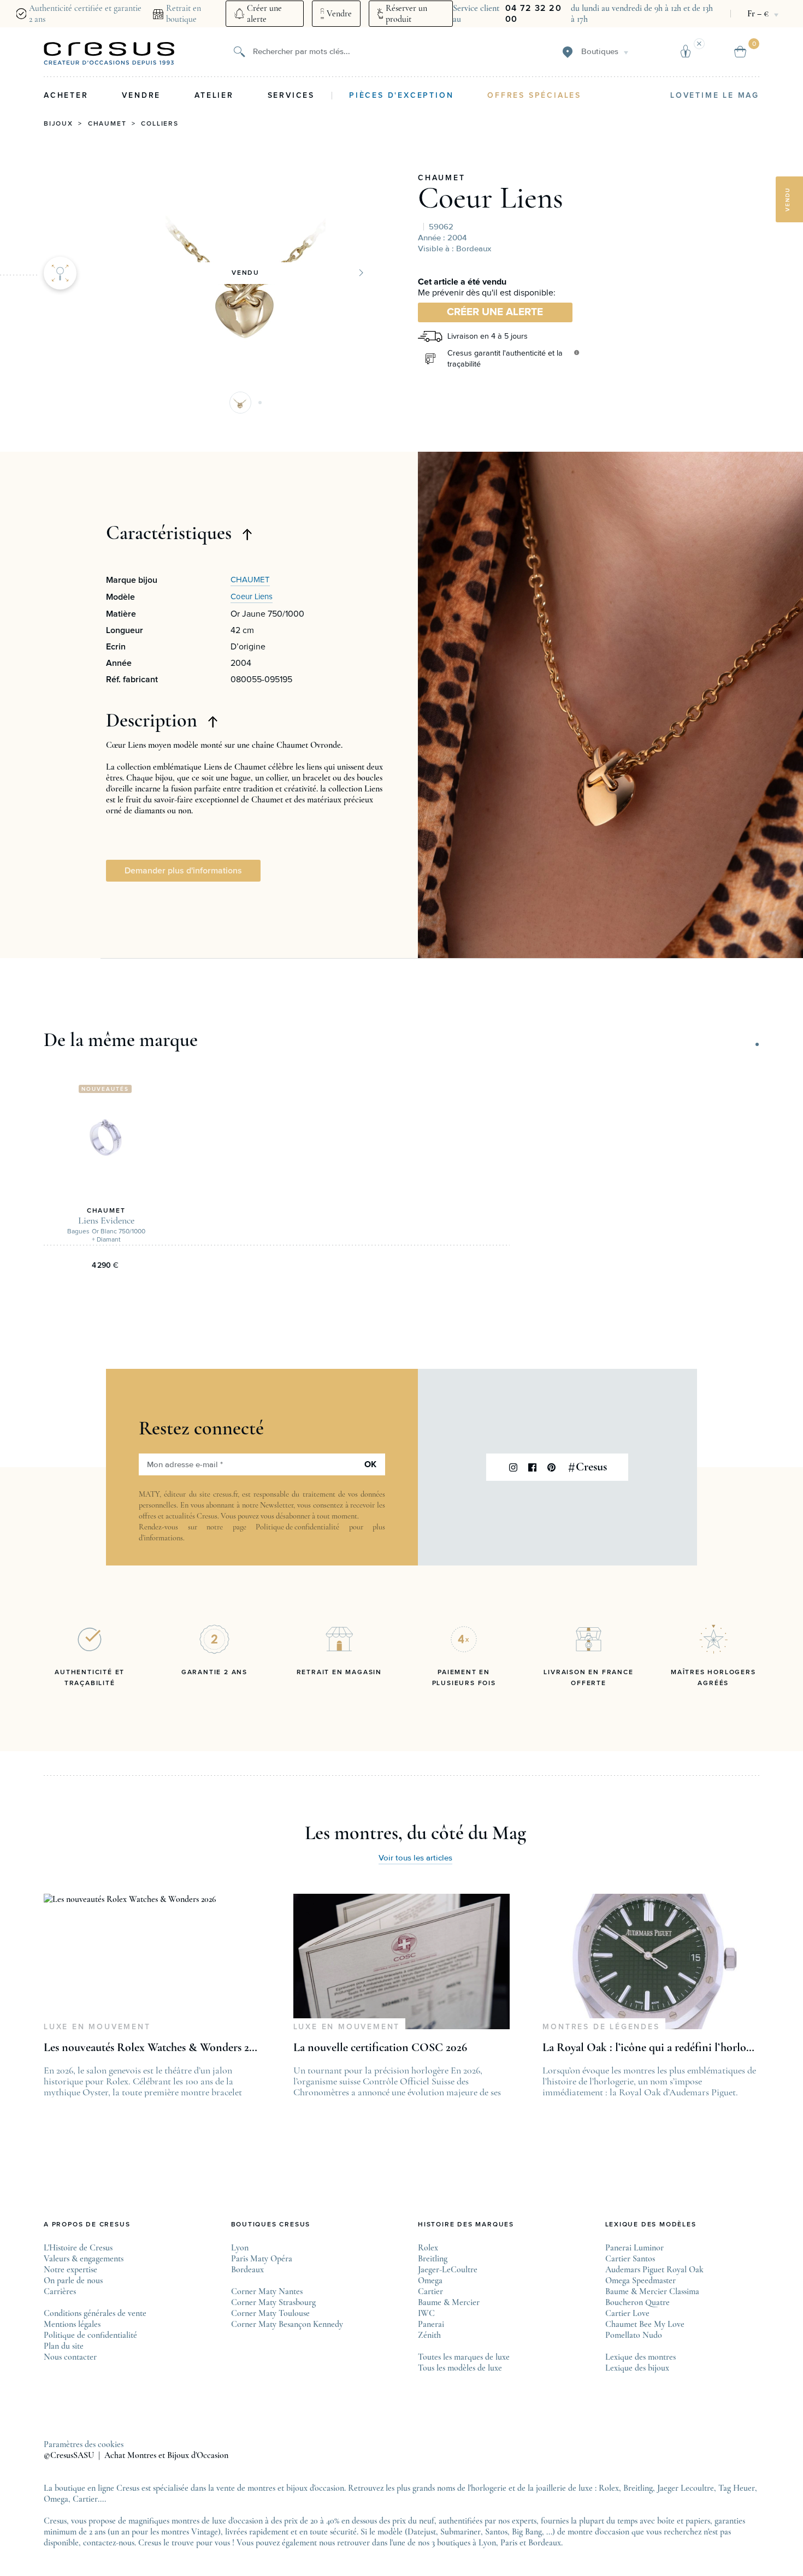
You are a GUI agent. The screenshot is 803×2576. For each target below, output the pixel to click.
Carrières (60, 2291)
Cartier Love (627, 2313)
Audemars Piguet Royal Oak (654, 2270)
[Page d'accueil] (109, 54)
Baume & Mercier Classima (652, 2291)
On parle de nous (73, 2280)
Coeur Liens (491, 198)
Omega (430, 2280)
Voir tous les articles (415, 1858)
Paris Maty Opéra (262, 2259)
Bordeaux (247, 2270)
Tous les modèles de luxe (460, 2368)
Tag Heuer (737, 2488)
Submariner (460, 2532)
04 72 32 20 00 (533, 14)
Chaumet (107, 124)
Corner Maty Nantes (267, 2291)
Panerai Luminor (634, 2248)
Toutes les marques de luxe (464, 2357)
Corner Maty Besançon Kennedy (287, 2324)
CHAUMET (442, 178)
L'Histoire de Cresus (78, 2248)
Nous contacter (70, 2357)
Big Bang (527, 2532)
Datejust (422, 2532)
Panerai (431, 2324)
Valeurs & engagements (84, 2259)
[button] (240, 403)
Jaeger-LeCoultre (448, 2270)
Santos (496, 2532)
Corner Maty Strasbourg (273, 2302)
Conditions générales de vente (95, 2313)
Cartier (430, 2291)
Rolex (428, 2248)
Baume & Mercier (449, 2302)
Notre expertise (70, 2270)
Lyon (240, 2248)
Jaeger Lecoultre (686, 2488)
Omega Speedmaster (640, 2280)
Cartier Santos (630, 2259)
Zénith (429, 2335)
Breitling (433, 2259)
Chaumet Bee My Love (645, 2324)
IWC (426, 2313)
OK (370, 1464)
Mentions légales (72, 2324)
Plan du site (64, 2346)
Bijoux (58, 124)
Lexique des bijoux (637, 2368)
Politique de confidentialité (297, 1527)
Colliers (160, 124)
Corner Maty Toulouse (270, 2313)
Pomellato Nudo (634, 2335)
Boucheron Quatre (637, 2302)
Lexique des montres (640, 2357)
